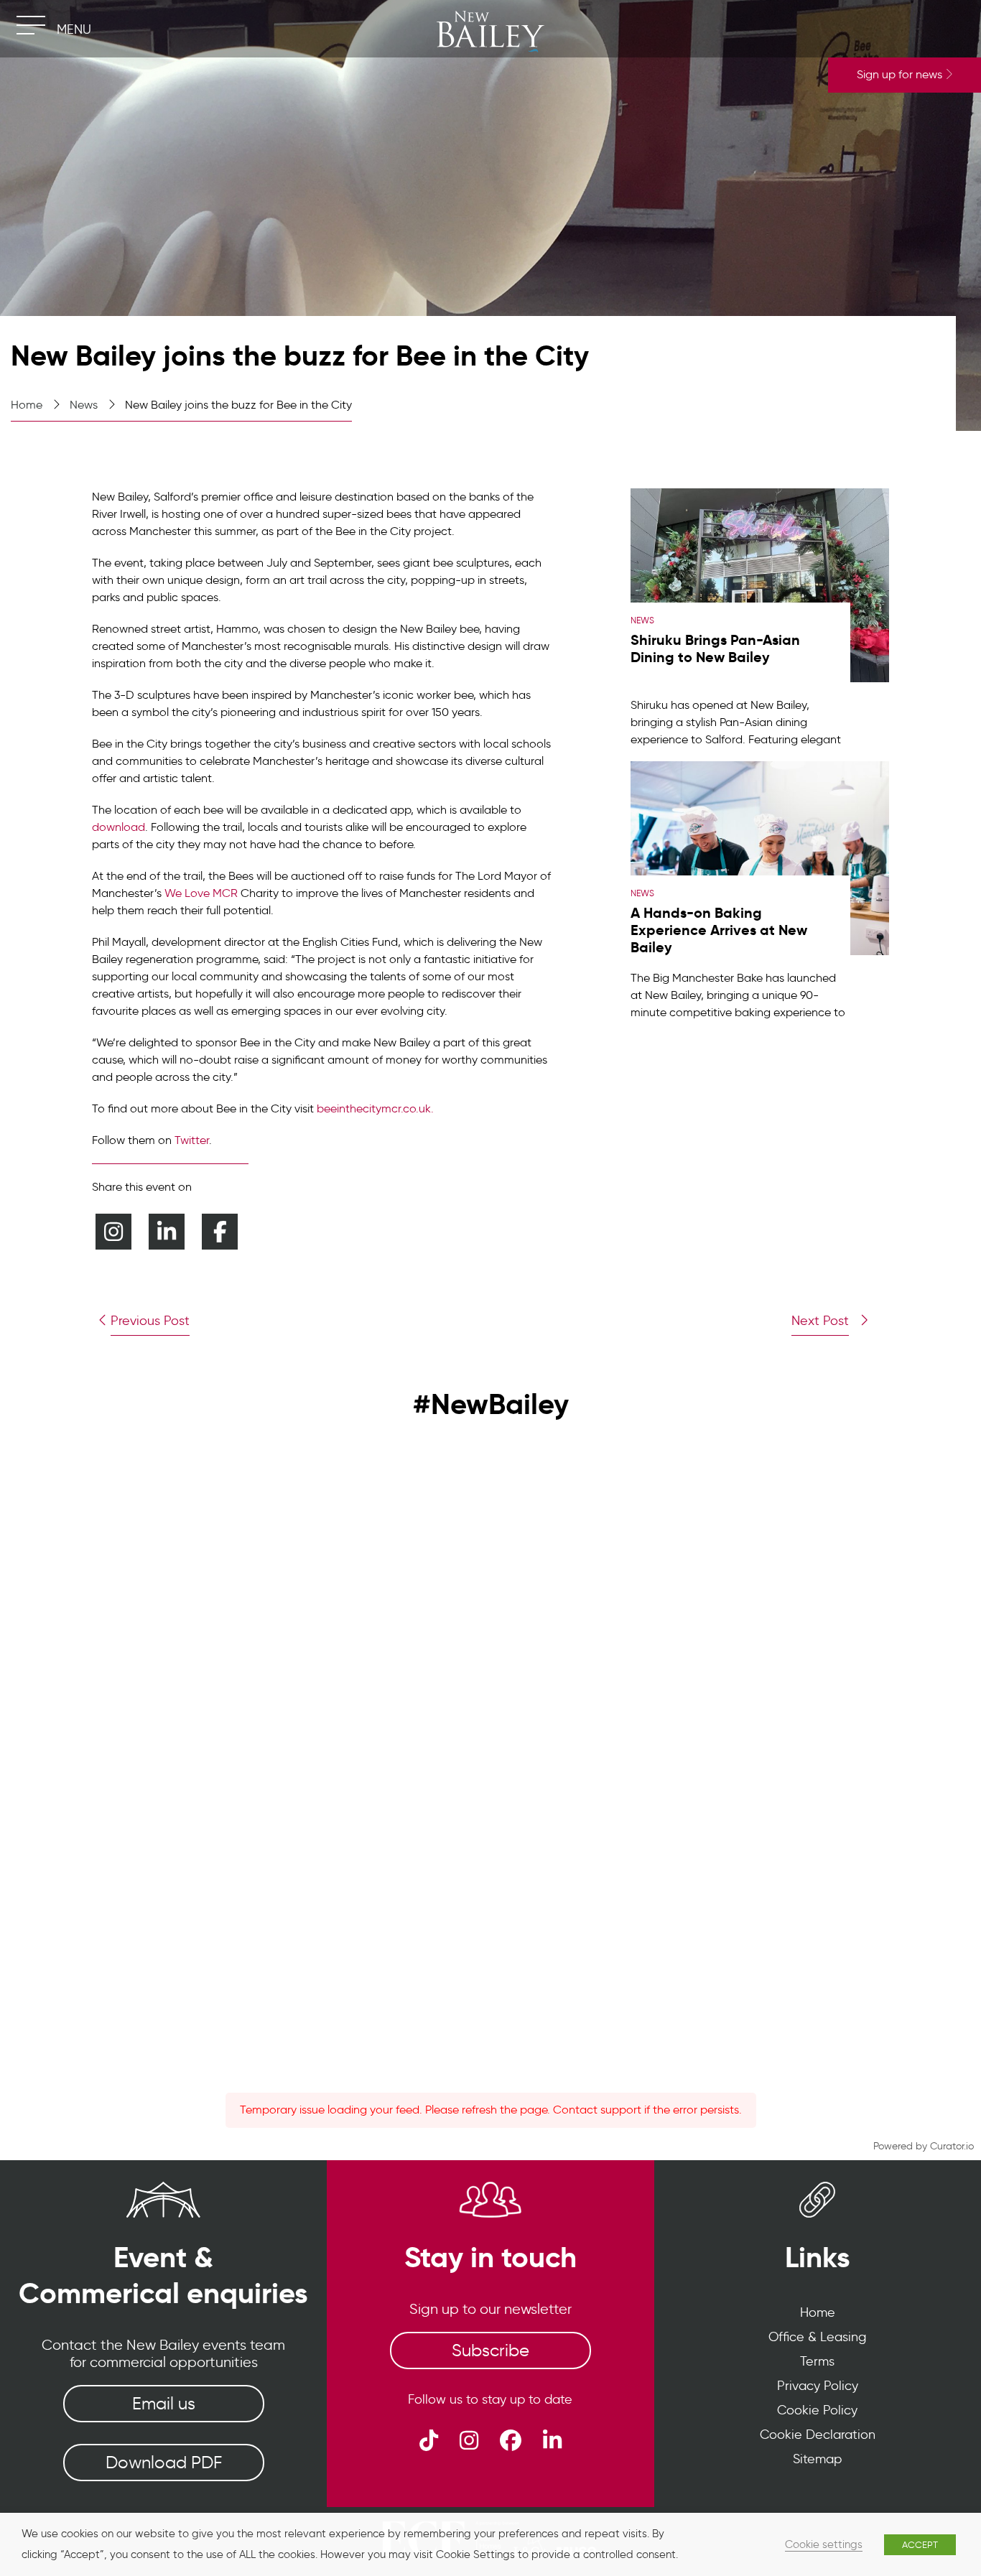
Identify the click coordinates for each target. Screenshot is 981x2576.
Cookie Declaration (818, 2435)
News (84, 405)
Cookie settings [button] (824, 2544)
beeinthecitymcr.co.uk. (375, 1108)
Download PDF (164, 2462)
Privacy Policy (818, 2386)
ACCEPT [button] (920, 2545)
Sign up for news (901, 74)
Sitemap (817, 2459)
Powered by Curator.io (924, 2146)
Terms (817, 2361)
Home (27, 405)
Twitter (192, 1140)
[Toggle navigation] (31, 25)
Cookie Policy (817, 2410)
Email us (164, 2403)
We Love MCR (201, 893)
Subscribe (490, 2350)
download (118, 827)
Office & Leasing (817, 2337)
